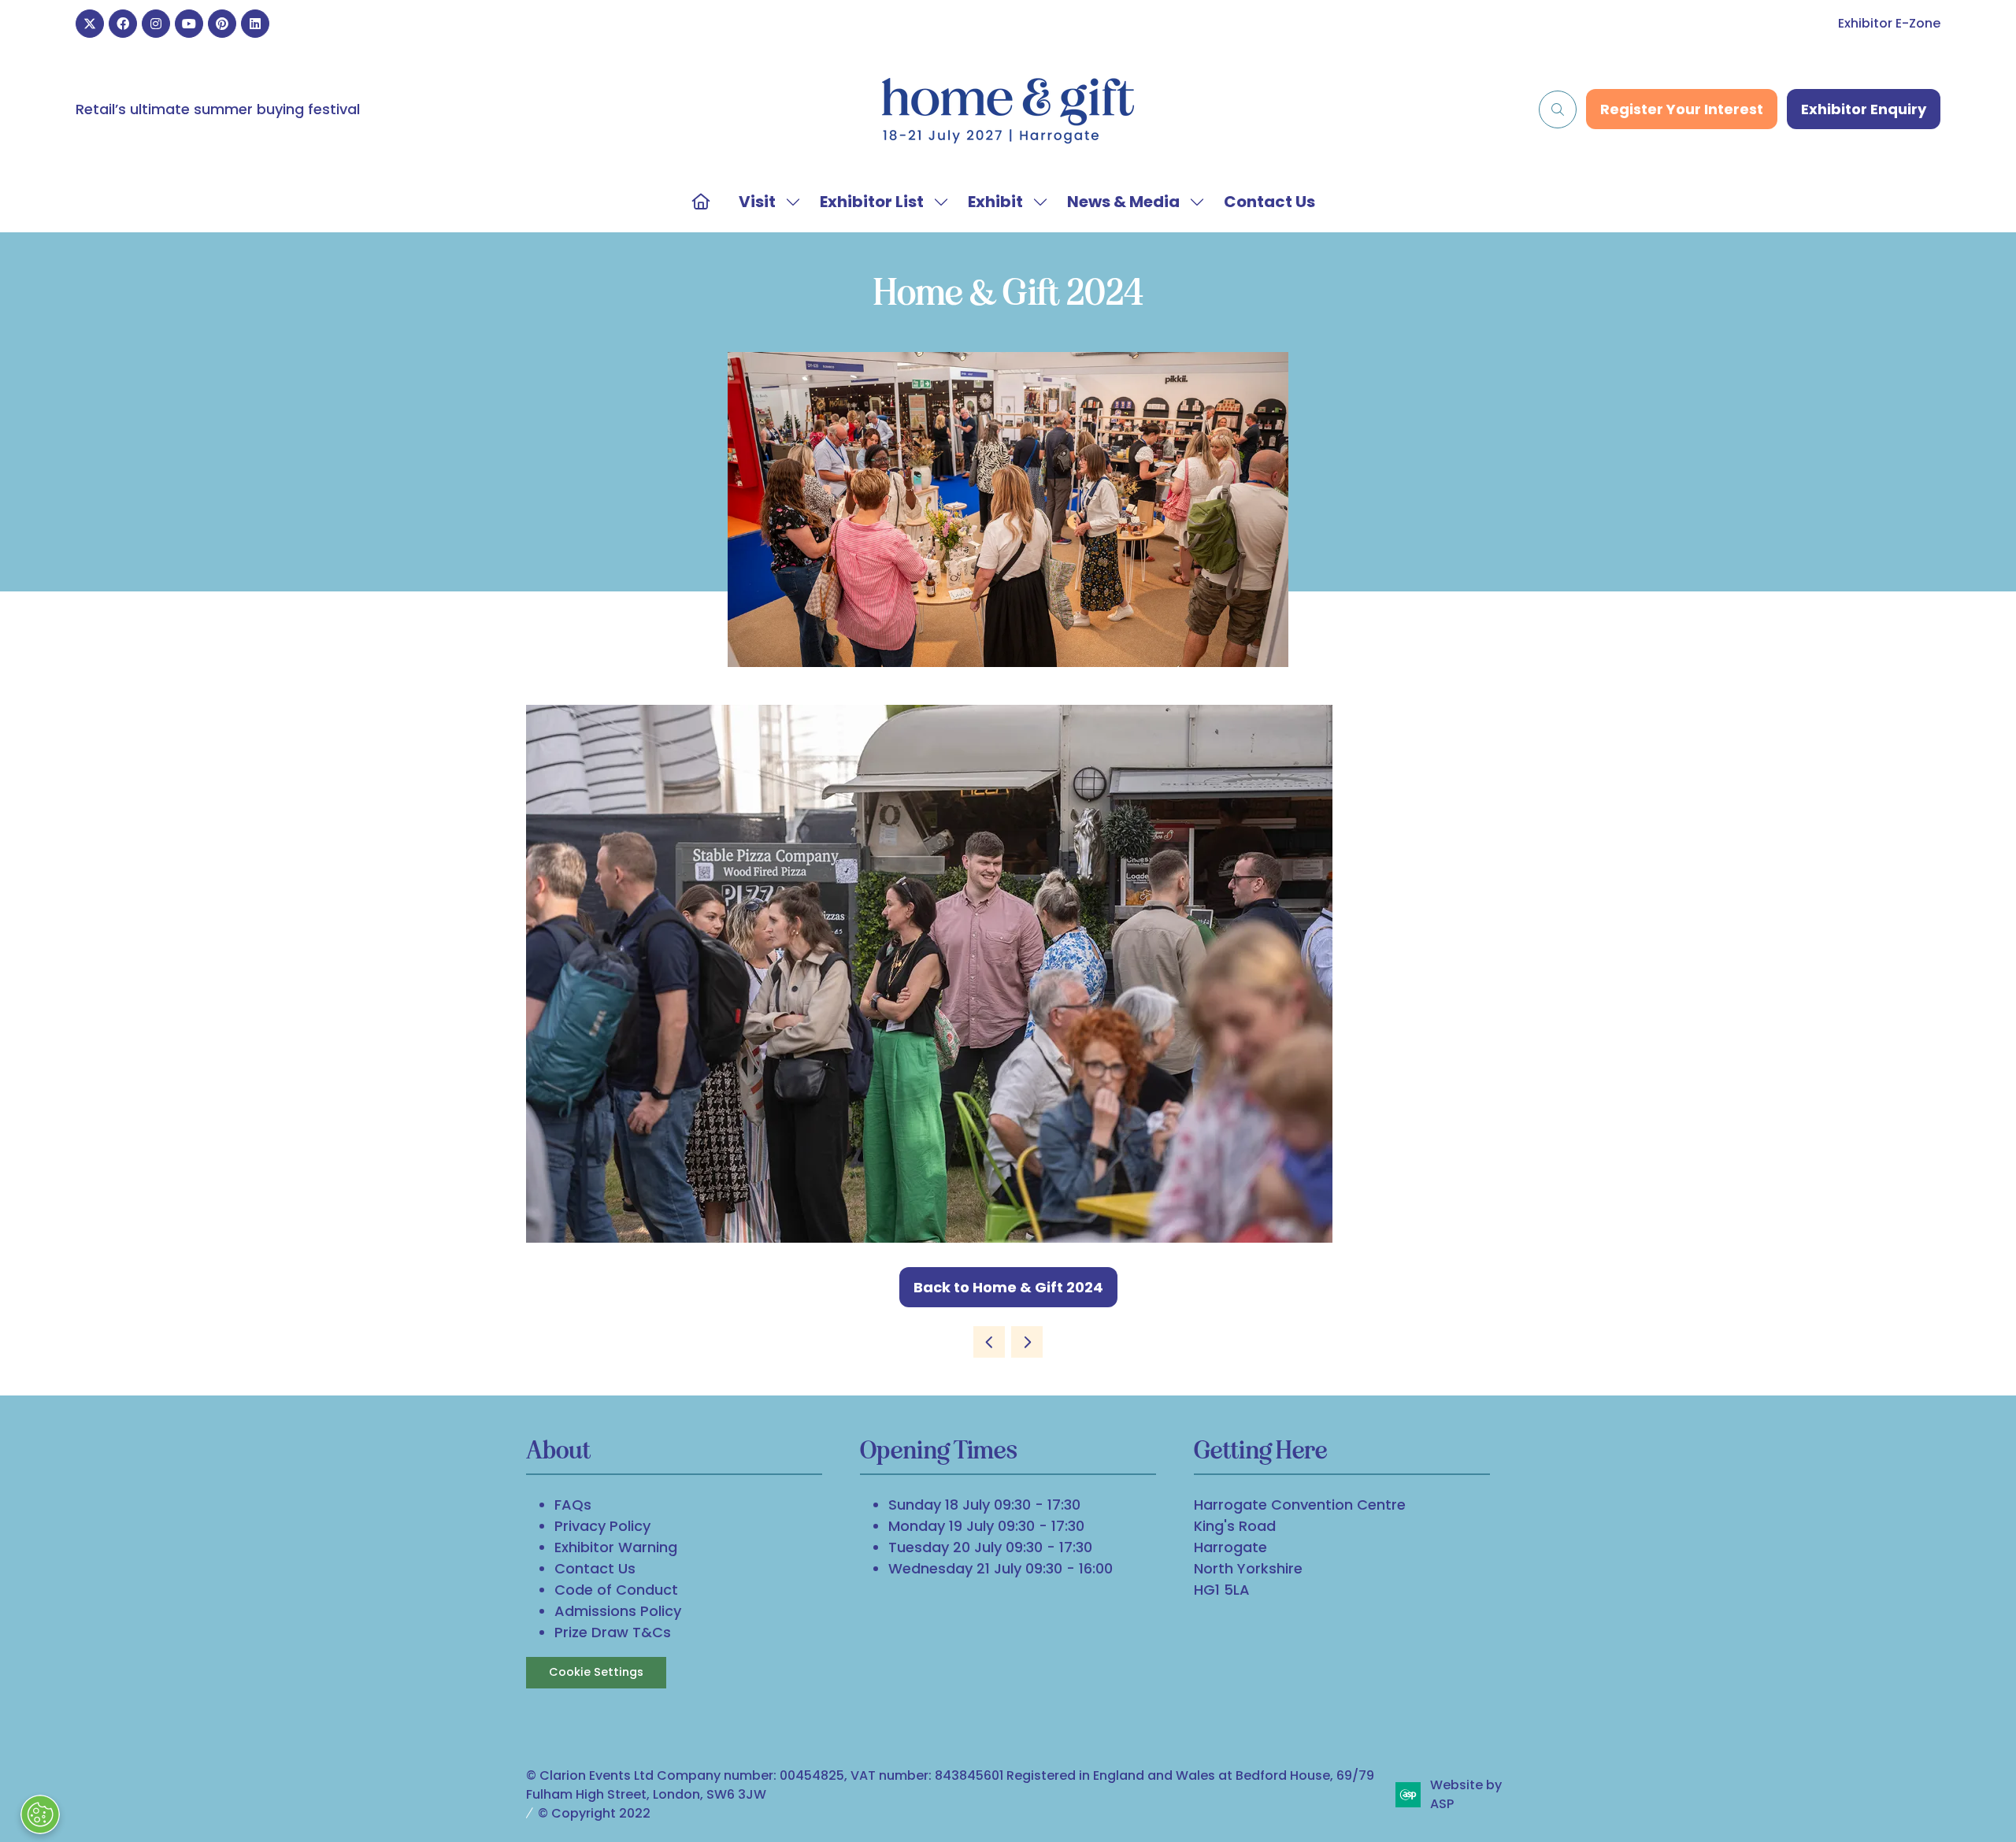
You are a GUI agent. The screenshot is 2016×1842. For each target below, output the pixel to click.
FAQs (573, 1505)
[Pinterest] (222, 24)
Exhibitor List (872, 202)
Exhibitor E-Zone (1889, 23)
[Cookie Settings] (40, 1814)
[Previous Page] (989, 1342)
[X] (90, 24)
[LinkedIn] (255, 24)
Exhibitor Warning (616, 1547)
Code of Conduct (616, 1590)
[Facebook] (123, 24)
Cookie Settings (596, 1672)
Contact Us (1269, 202)
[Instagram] (156, 24)
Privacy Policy (602, 1526)
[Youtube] (189, 24)
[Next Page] (1027, 1342)
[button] (1558, 109)
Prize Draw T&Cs (613, 1632)
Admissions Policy (618, 1611)
